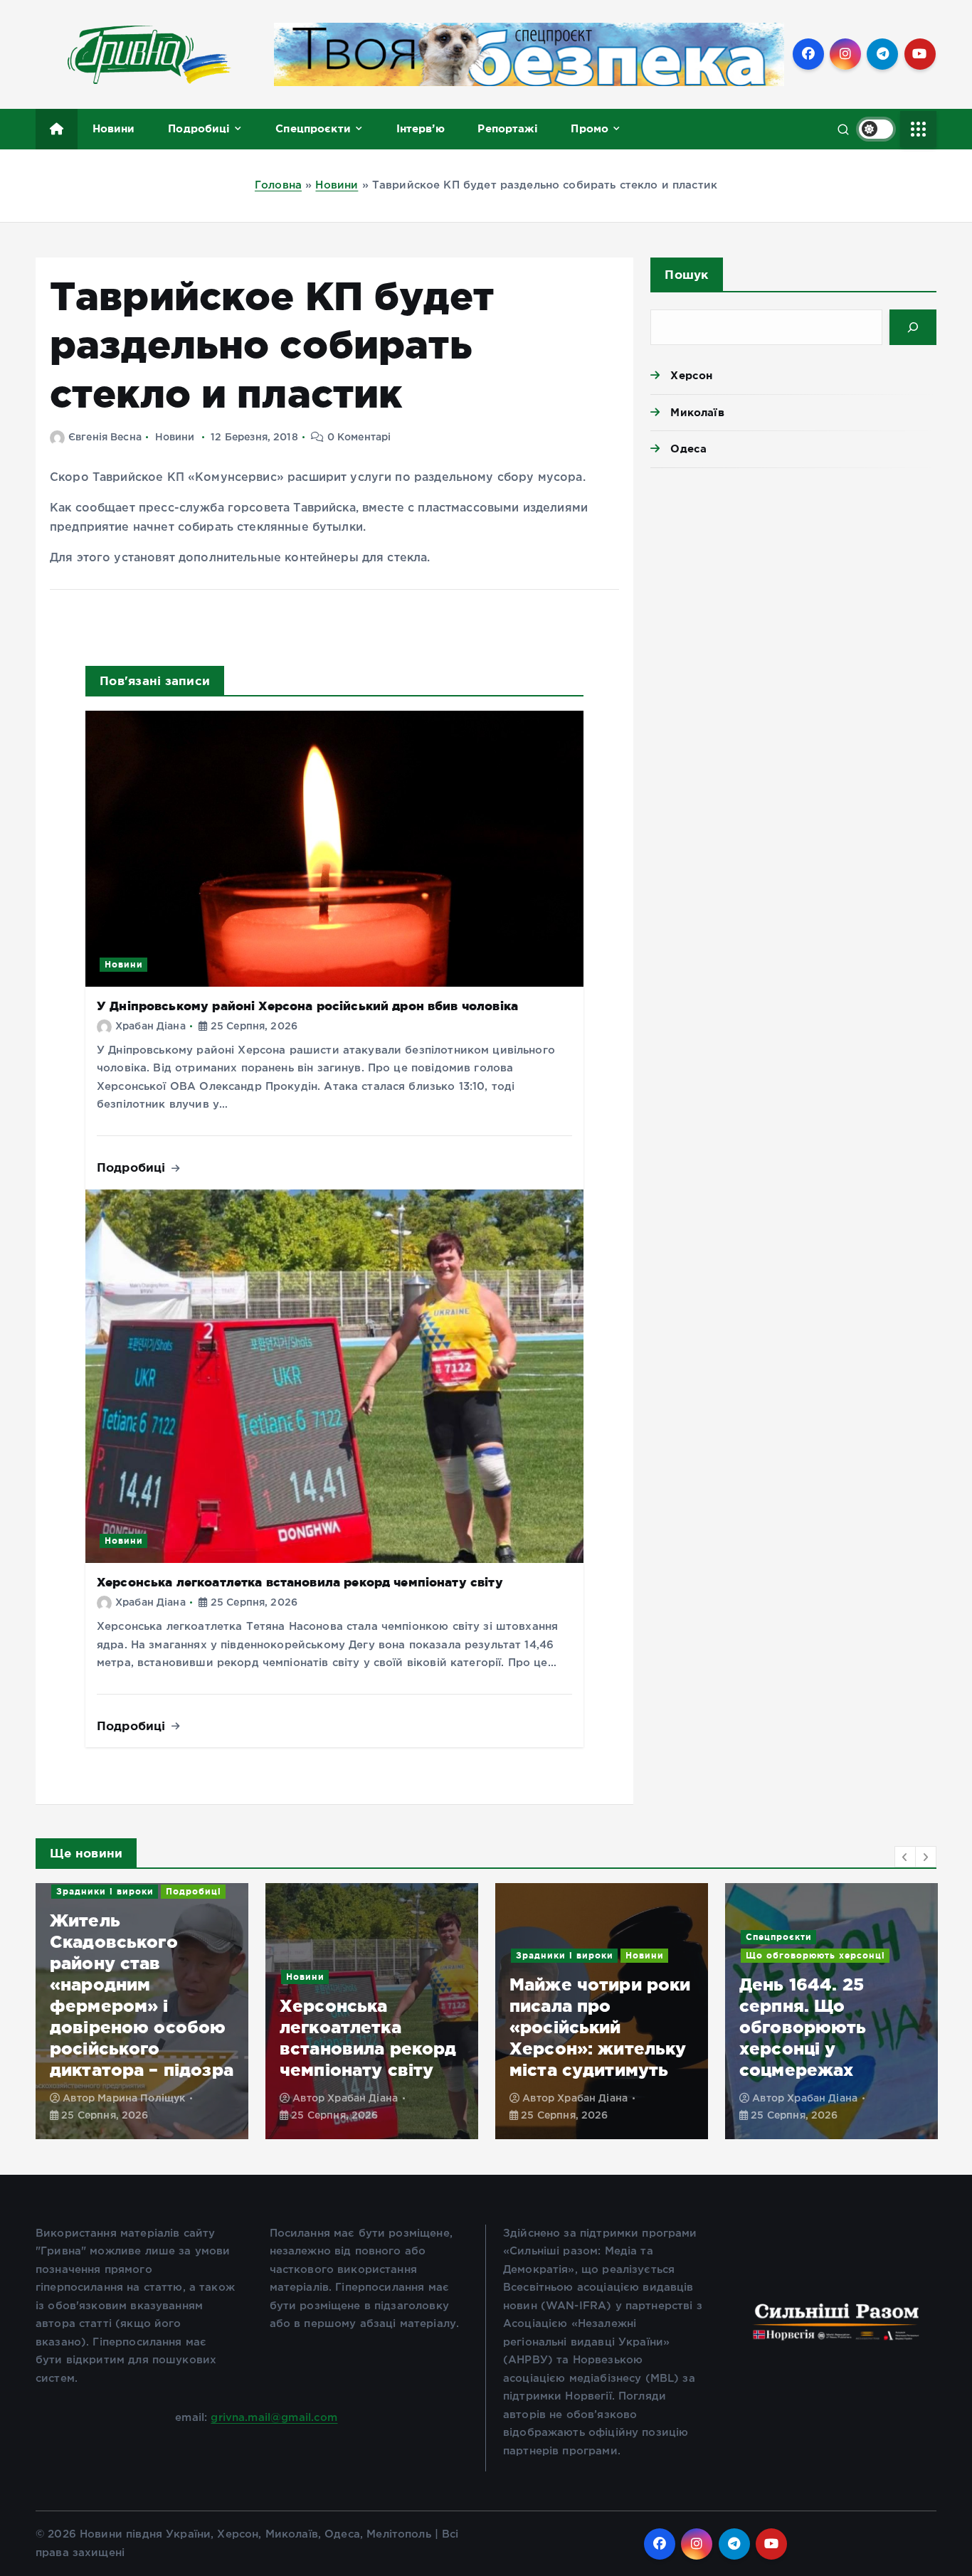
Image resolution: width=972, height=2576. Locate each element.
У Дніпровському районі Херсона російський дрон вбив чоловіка (307, 1006)
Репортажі (507, 128)
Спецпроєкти (313, 128)
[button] (905, 1857)
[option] (142, 2011)
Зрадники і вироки (105, 1891)
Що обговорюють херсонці (815, 1955)
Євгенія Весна (105, 438)
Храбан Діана (150, 1027)
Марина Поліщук (141, 2099)
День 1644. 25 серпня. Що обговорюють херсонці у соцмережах (803, 2027)
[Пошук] (913, 327)
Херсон (691, 375)
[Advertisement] (793, 589)
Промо (590, 128)
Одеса (688, 449)
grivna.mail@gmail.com (274, 2418)
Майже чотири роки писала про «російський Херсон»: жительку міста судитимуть (600, 2027)
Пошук (686, 274)
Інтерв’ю (421, 128)
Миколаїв (697, 412)
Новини (114, 128)
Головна (278, 185)
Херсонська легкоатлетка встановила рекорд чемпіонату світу (300, 1582)
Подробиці (199, 128)
